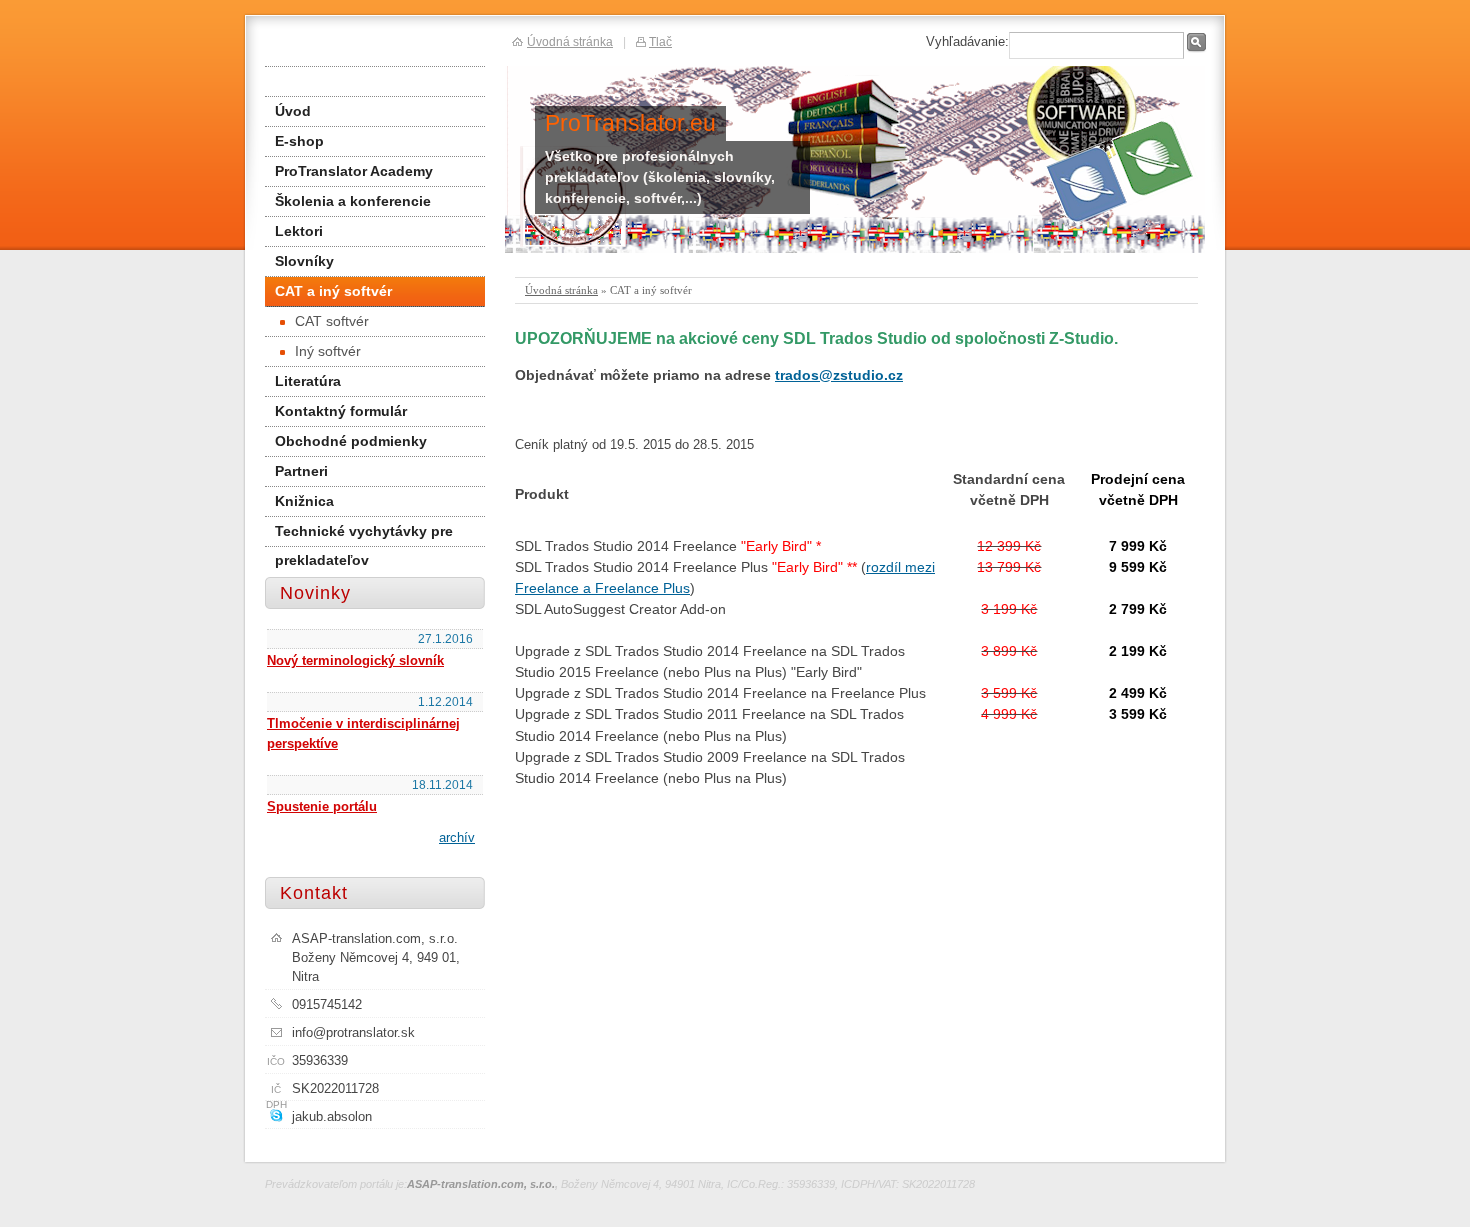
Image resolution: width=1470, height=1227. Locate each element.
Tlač (660, 41)
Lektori (299, 231)
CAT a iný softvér (333, 291)
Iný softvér (328, 351)
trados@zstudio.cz (839, 375)
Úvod (293, 111)
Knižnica (304, 501)
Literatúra (308, 381)
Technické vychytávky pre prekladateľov (364, 535)
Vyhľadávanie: (967, 41)
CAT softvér (332, 321)
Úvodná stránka (561, 290)
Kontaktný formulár (341, 411)
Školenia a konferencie (353, 201)
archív (457, 837)
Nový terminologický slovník (355, 660)
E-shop (299, 141)
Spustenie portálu (322, 806)
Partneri (301, 471)
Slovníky (304, 261)
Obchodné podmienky (351, 441)
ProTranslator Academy (354, 171)
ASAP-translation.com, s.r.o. (481, 1184)
